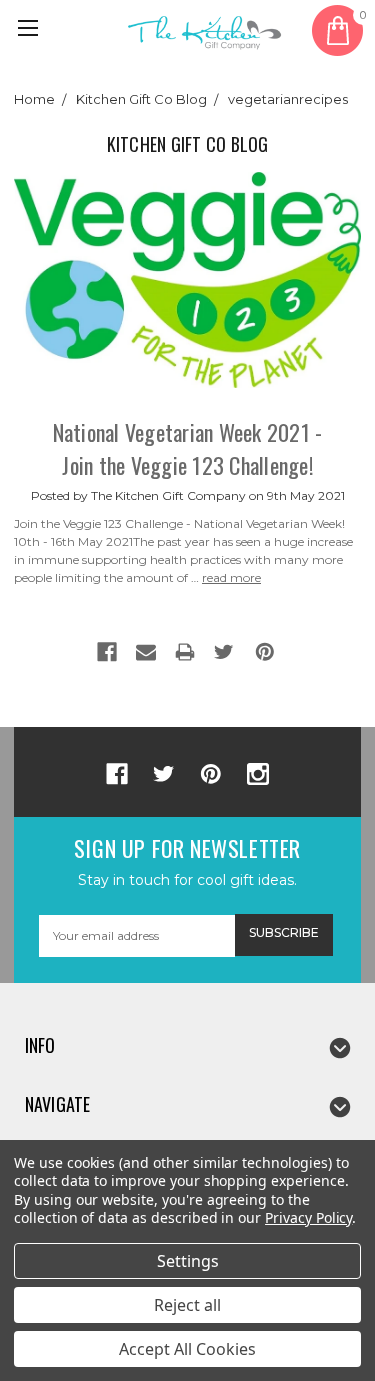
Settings (188, 1261)
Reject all (187, 1305)
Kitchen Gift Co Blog (141, 99)
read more (231, 577)
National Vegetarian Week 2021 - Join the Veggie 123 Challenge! (188, 448)
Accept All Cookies (187, 1349)
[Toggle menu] (31, 31)
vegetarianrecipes (288, 99)
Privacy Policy (308, 1217)
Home (34, 99)
